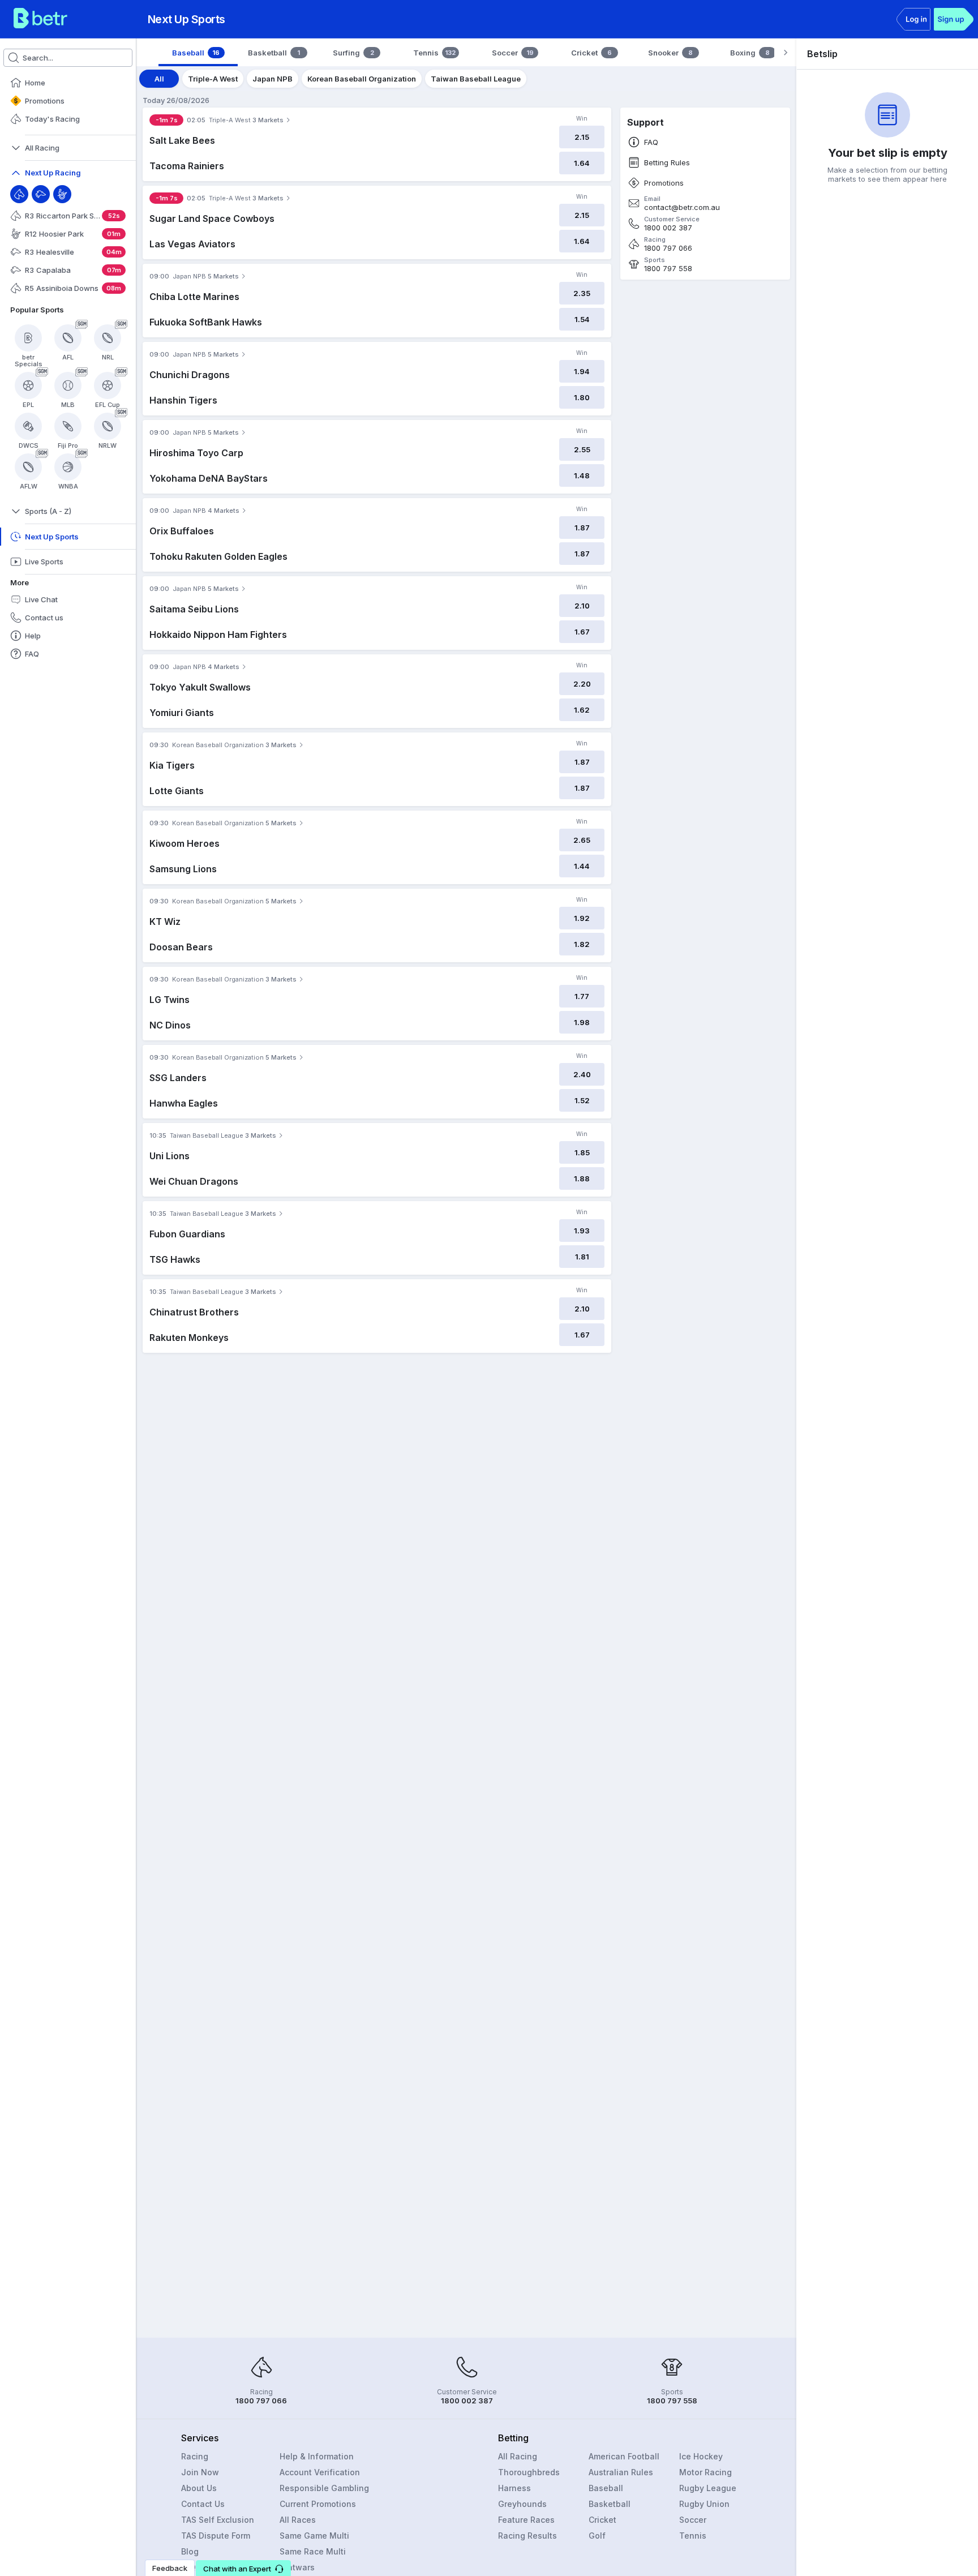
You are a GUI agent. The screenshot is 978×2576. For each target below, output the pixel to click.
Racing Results (527, 2536)
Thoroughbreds (529, 2472)
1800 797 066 (668, 248)
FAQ (651, 142)
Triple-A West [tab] (213, 79)
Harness (514, 2488)
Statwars (297, 2567)
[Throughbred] (19, 194)
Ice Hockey (701, 2456)
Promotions (664, 183)
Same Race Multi (313, 2551)
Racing (195, 2456)
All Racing (518, 2456)
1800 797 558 (668, 269)
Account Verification (320, 2472)
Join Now (200, 2472)
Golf (597, 2536)
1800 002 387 (668, 228)
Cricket (602, 2520)
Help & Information (317, 2456)
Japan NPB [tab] (273, 79)
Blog (190, 2551)
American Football (624, 2456)
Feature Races (526, 2520)
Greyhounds (522, 2504)
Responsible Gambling (324, 2488)
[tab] (198, 53)
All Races (298, 2520)
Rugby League (708, 2488)
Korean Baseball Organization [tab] (362, 79)
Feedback (170, 2568)
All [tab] (159, 79)
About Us (199, 2488)
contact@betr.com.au (682, 207)
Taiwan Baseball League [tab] (476, 79)
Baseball (606, 2488)
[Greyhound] (41, 194)
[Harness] (62, 194)
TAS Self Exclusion (218, 2520)
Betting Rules (667, 163)
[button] (243, 2568)
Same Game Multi (314, 2536)
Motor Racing (705, 2472)
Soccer (693, 2520)
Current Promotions (318, 2504)
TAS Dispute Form (216, 2536)
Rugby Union (704, 2504)
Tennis (693, 2536)
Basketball (610, 2504)
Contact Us (203, 2504)
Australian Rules (621, 2472)
